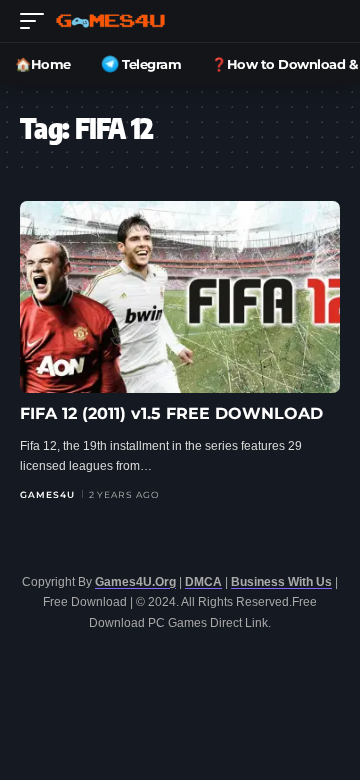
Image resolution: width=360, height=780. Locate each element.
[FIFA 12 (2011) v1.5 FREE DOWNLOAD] (180, 297)
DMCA (203, 582)
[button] (37, 21)
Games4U (47, 494)
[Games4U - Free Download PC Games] (110, 21)
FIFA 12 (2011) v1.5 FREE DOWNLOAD (171, 413)
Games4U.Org (135, 582)
